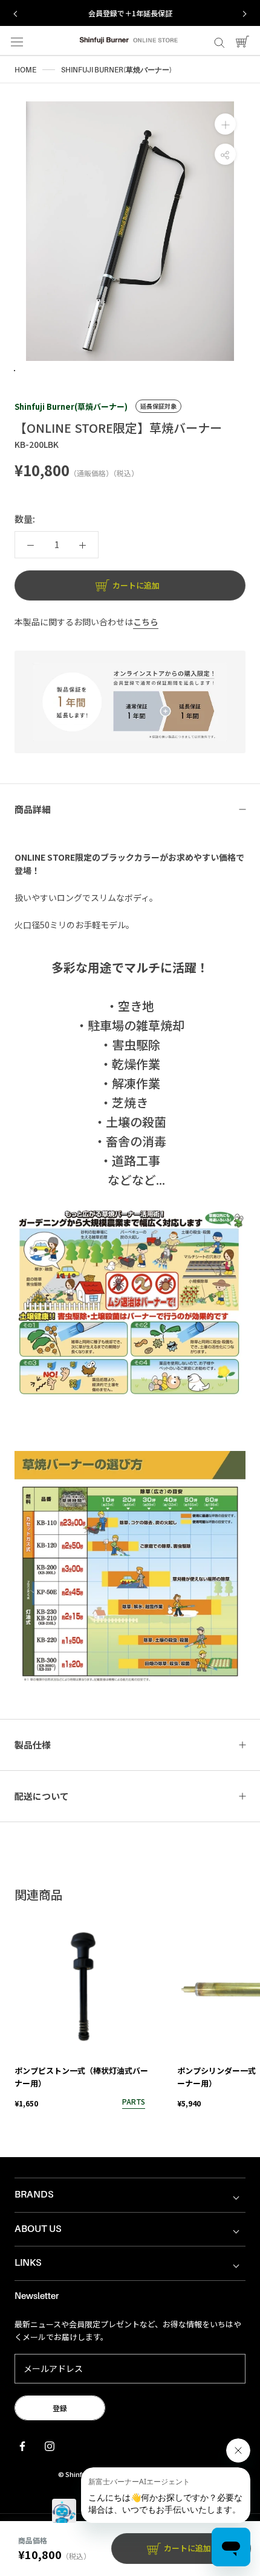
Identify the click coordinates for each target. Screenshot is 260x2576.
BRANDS (34, 2195)
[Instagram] (50, 2445)
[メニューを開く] (17, 41)
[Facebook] (22, 2445)
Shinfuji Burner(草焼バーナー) (71, 406)
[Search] (219, 41)
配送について (42, 1796)
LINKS (28, 2263)
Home (25, 70)
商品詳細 (33, 809)
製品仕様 (33, 1745)
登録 (60, 2408)
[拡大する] (225, 124)
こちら (146, 622)
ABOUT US (38, 2229)
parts (134, 2101)
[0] (242, 41)
